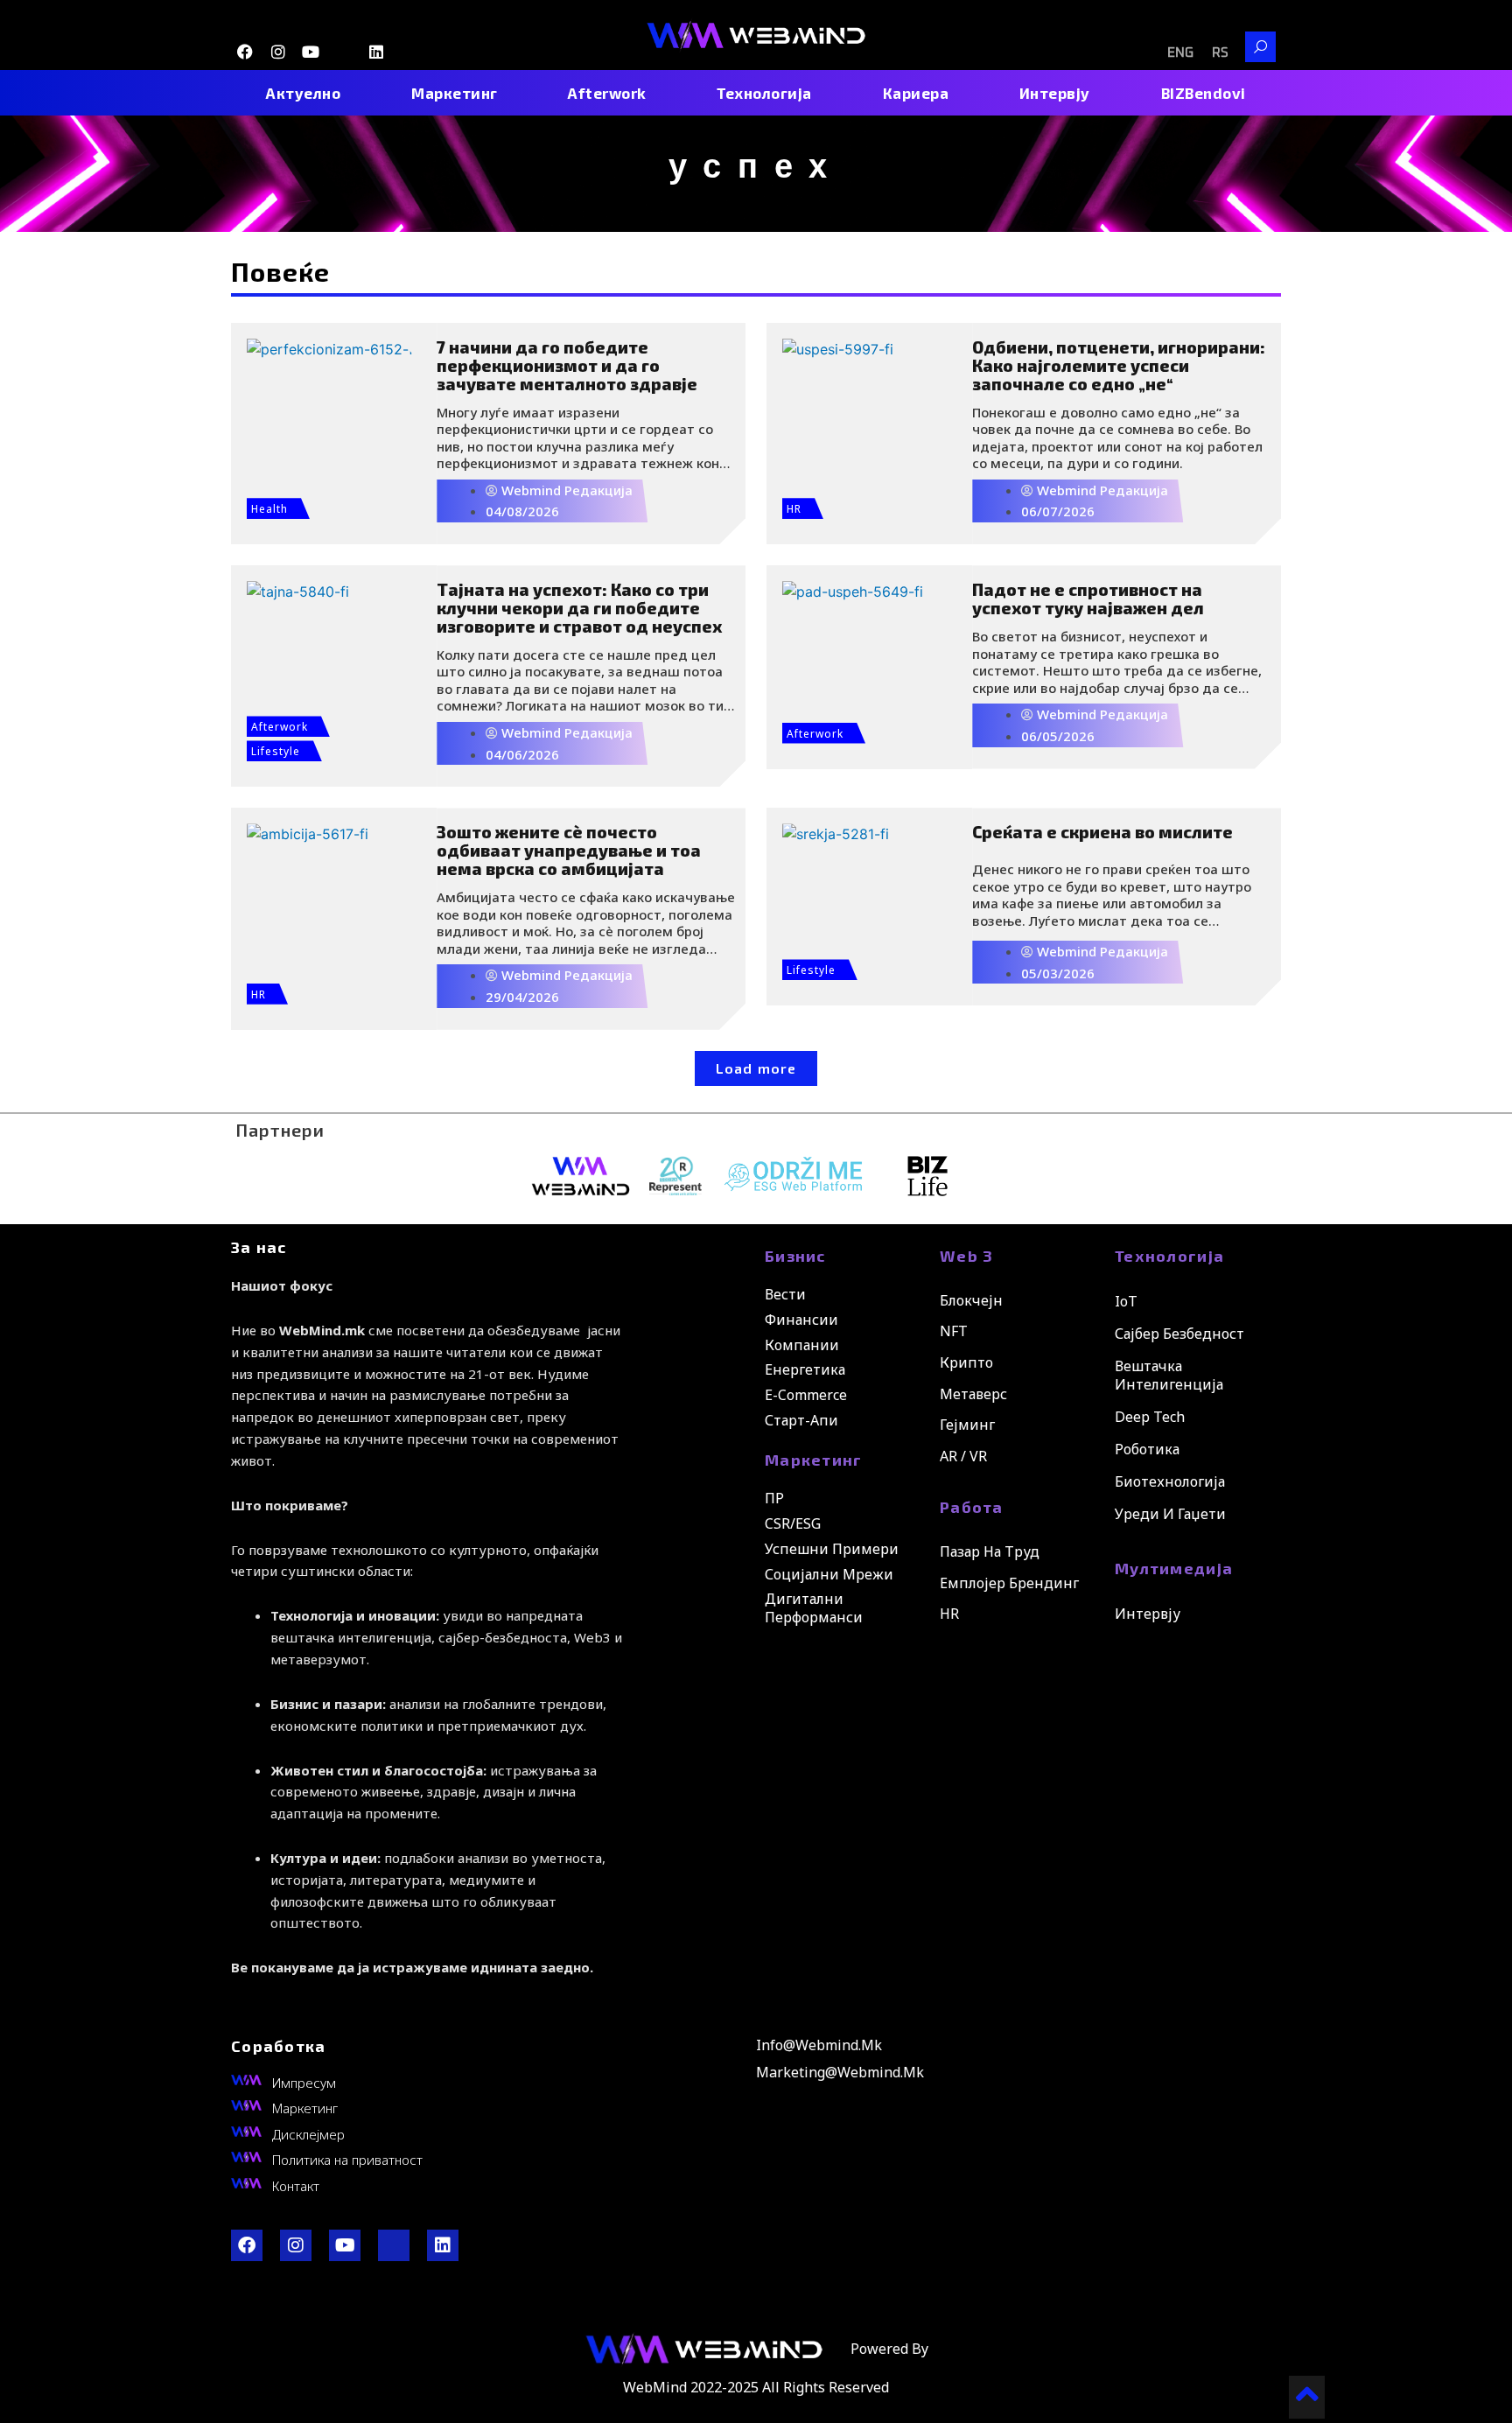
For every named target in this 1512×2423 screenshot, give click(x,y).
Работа (972, 1507)
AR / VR (963, 1456)
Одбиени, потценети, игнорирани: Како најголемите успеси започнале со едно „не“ (1119, 365)
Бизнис (795, 1256)
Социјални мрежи (829, 1574)
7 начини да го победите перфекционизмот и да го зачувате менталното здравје (567, 365)
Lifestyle (276, 751)
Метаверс (973, 1394)
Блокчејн (971, 1300)
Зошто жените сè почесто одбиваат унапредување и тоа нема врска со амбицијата (569, 850)
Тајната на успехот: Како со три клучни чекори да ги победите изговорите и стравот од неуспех (579, 608)
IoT (1126, 1301)
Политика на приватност (347, 2160)
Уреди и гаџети (1170, 1514)
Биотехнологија (1170, 1481)
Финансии (801, 1320)
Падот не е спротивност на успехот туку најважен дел (1088, 599)
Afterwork (607, 93)
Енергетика (805, 1369)
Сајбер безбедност (1179, 1334)
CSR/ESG (793, 1523)
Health (269, 509)
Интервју (1055, 93)
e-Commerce (806, 1395)
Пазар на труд (990, 1551)
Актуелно (303, 93)
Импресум (304, 2083)
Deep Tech (1150, 1417)
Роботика (1147, 1449)
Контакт (296, 2186)
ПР (774, 1498)
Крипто (966, 1362)
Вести (785, 1294)
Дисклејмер (308, 2134)
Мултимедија (1174, 1568)
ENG (1180, 53)
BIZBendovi (1204, 93)
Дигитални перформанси (814, 1608)
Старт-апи (801, 1420)
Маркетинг (455, 93)
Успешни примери (832, 1549)
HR (794, 509)
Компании (802, 1345)
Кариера (916, 93)
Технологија (764, 93)
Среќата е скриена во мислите (1102, 832)
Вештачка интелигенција (1169, 1375)
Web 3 (967, 1256)
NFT (954, 1331)
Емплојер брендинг (1009, 1583)
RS (1220, 53)
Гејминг (967, 1425)
